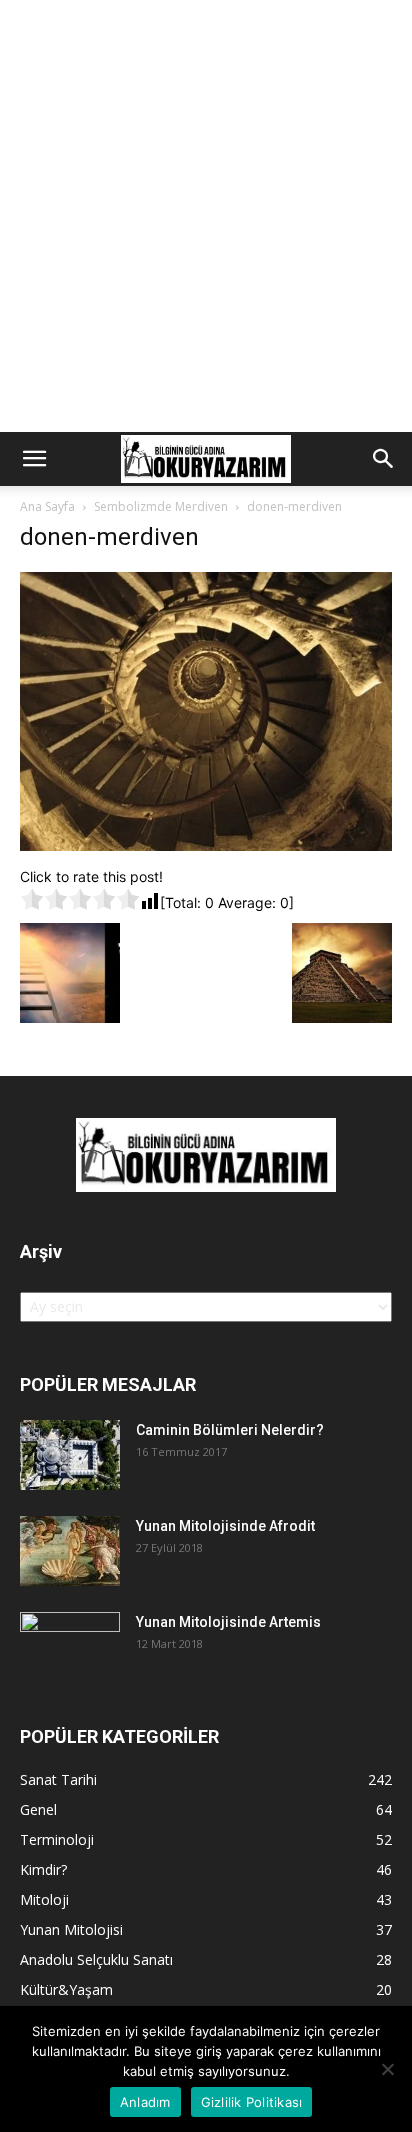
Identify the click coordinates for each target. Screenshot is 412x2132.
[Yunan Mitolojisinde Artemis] (70, 1647)
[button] (34, 459)
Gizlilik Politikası (252, 2102)
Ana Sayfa (47, 506)
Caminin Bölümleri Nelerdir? (230, 1430)
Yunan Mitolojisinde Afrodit (225, 1526)
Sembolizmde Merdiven (161, 506)
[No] (387, 2069)
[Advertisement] (206, 216)
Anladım (145, 2102)
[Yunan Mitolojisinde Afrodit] (70, 1551)
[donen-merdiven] (206, 845)
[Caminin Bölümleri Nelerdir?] (70, 1455)
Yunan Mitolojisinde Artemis (228, 1622)
